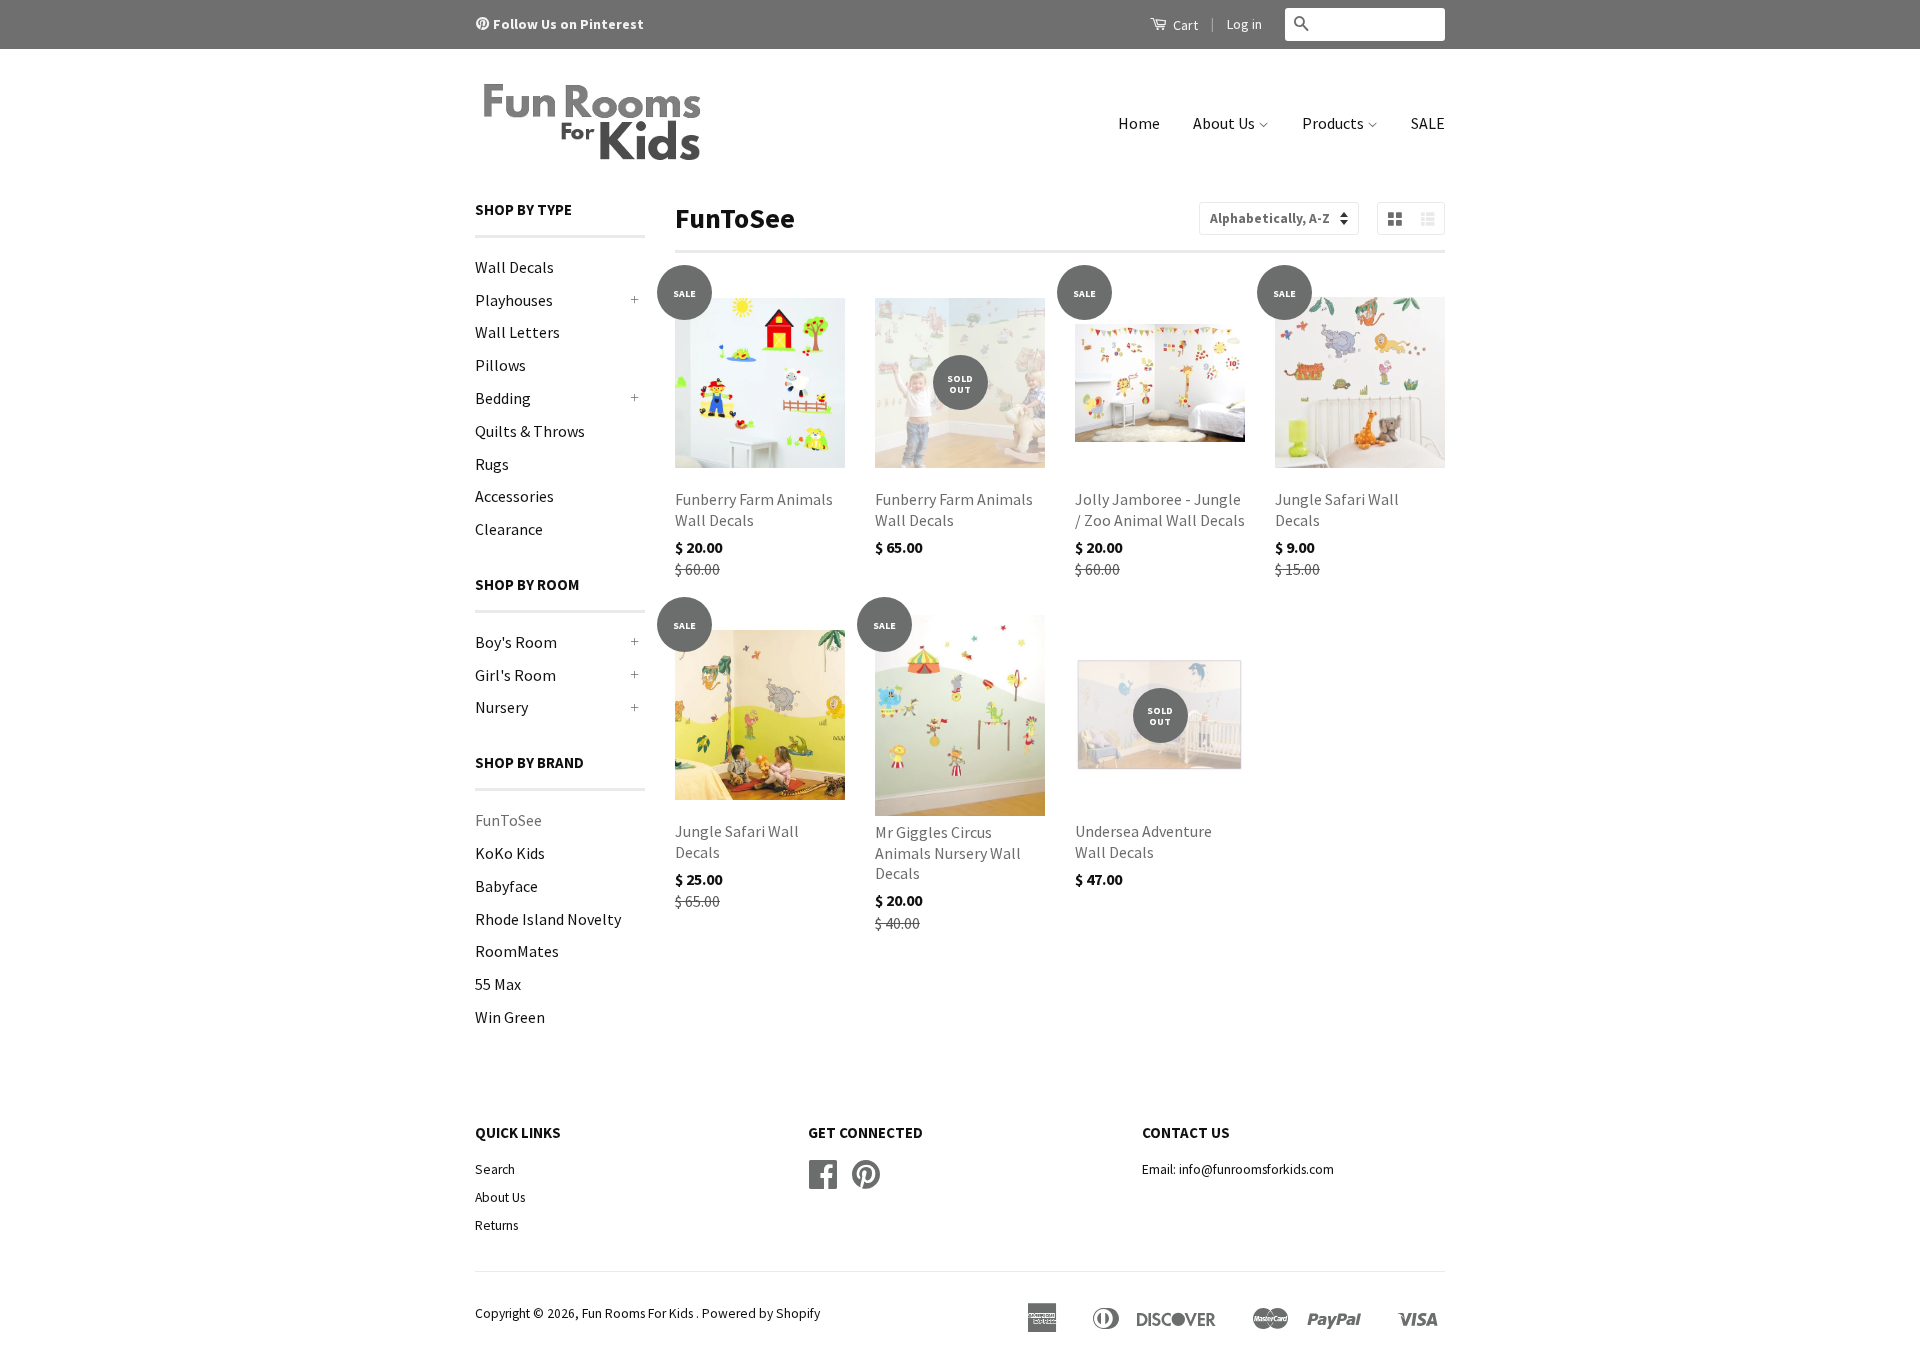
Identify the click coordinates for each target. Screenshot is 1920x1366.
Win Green (510, 1017)
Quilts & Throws (530, 431)
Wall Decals (514, 267)
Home (1139, 123)
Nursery (501, 707)
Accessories (514, 496)
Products (1334, 123)
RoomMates (517, 951)
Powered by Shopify (761, 1313)
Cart (1184, 25)
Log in (1244, 24)
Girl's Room (515, 675)
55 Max (498, 984)
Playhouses (514, 300)
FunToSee (508, 820)
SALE (1428, 123)
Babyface (506, 886)
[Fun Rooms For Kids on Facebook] (823, 1181)
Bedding (503, 398)
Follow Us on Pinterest (568, 24)
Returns (496, 1225)
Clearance (509, 529)
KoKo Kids (510, 853)
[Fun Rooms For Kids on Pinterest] (484, 24)
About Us (1225, 123)
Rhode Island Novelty (548, 919)
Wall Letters (517, 332)
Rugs (492, 464)
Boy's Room (516, 642)
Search (495, 1169)
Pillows (500, 365)
